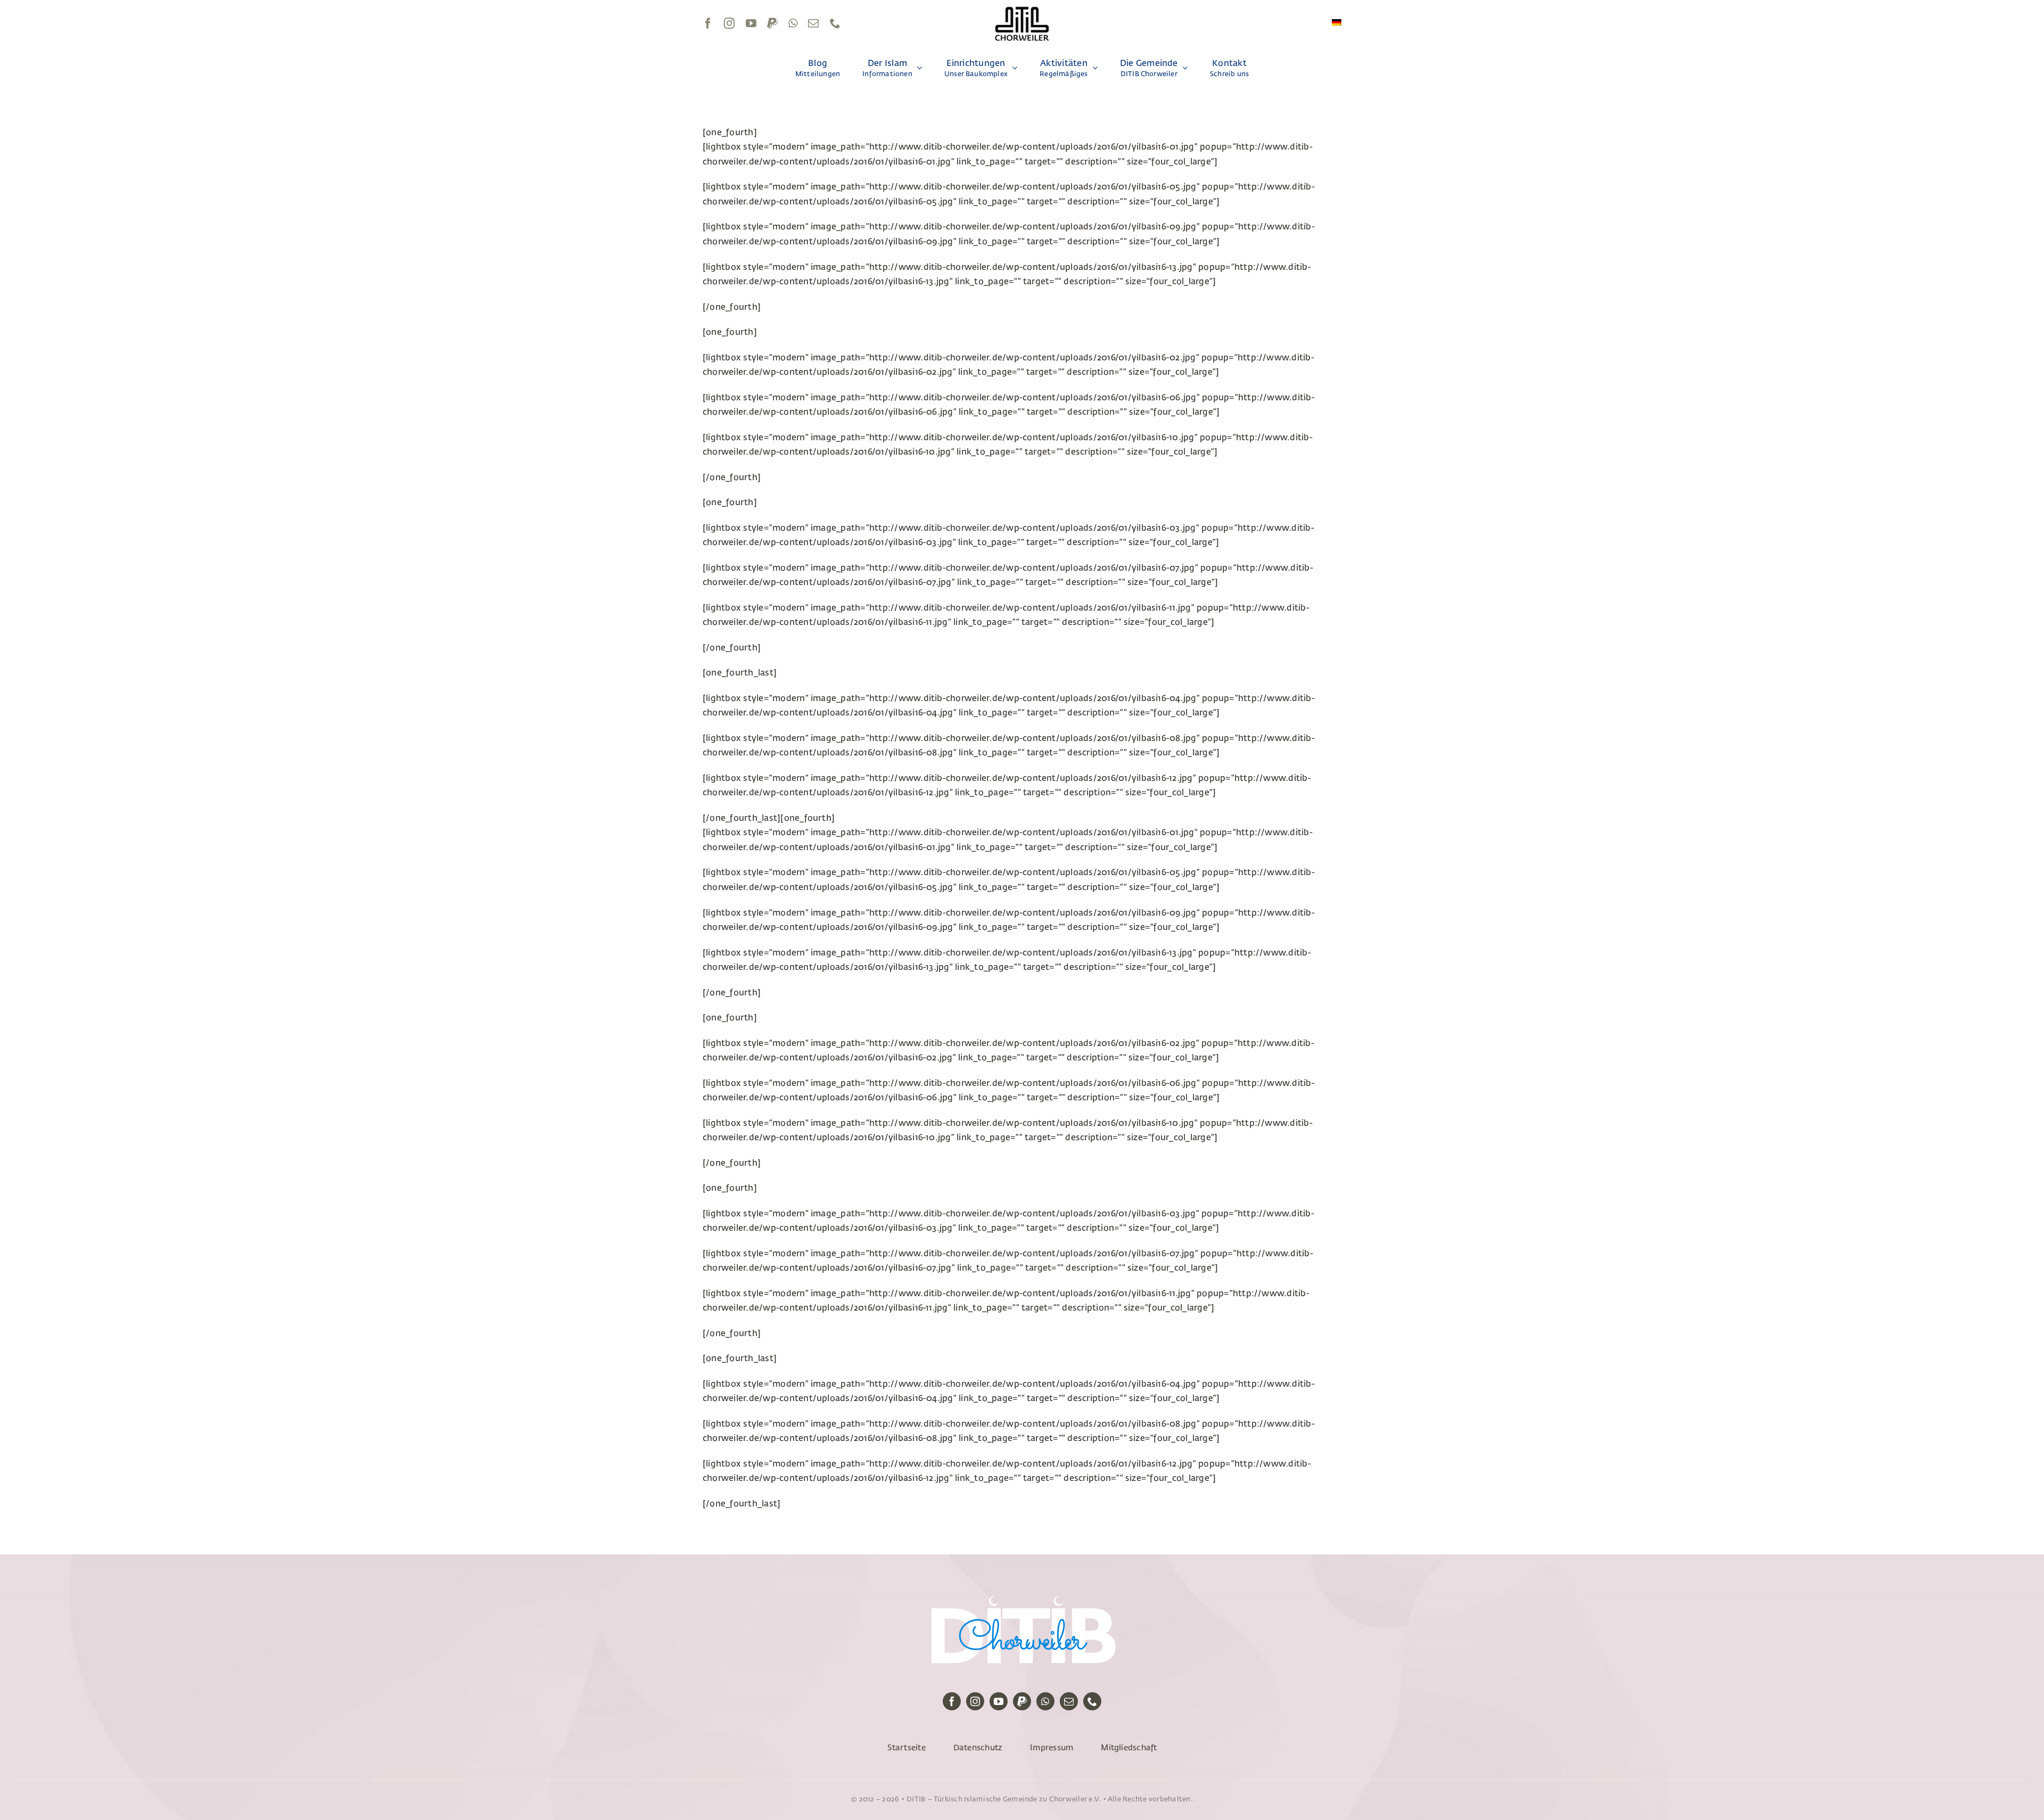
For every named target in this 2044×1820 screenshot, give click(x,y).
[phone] (835, 23)
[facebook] (708, 23)
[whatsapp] (793, 23)
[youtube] (751, 23)
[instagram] (729, 23)
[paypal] (772, 23)
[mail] (813, 23)
